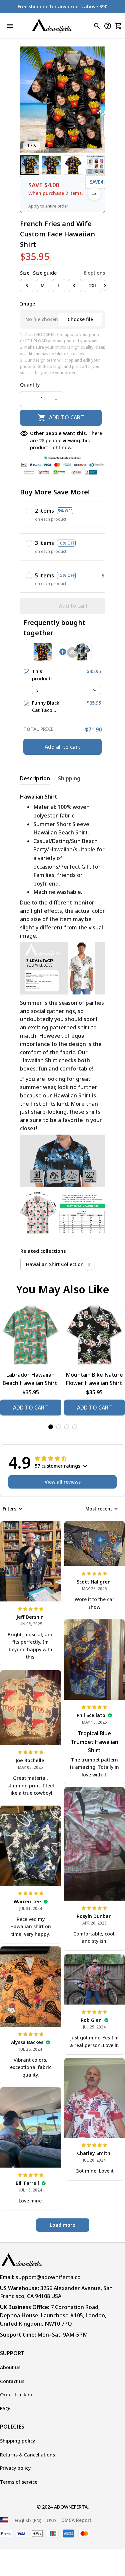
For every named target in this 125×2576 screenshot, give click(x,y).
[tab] (51, 1427)
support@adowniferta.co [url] (48, 2277)
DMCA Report (76, 2520)
